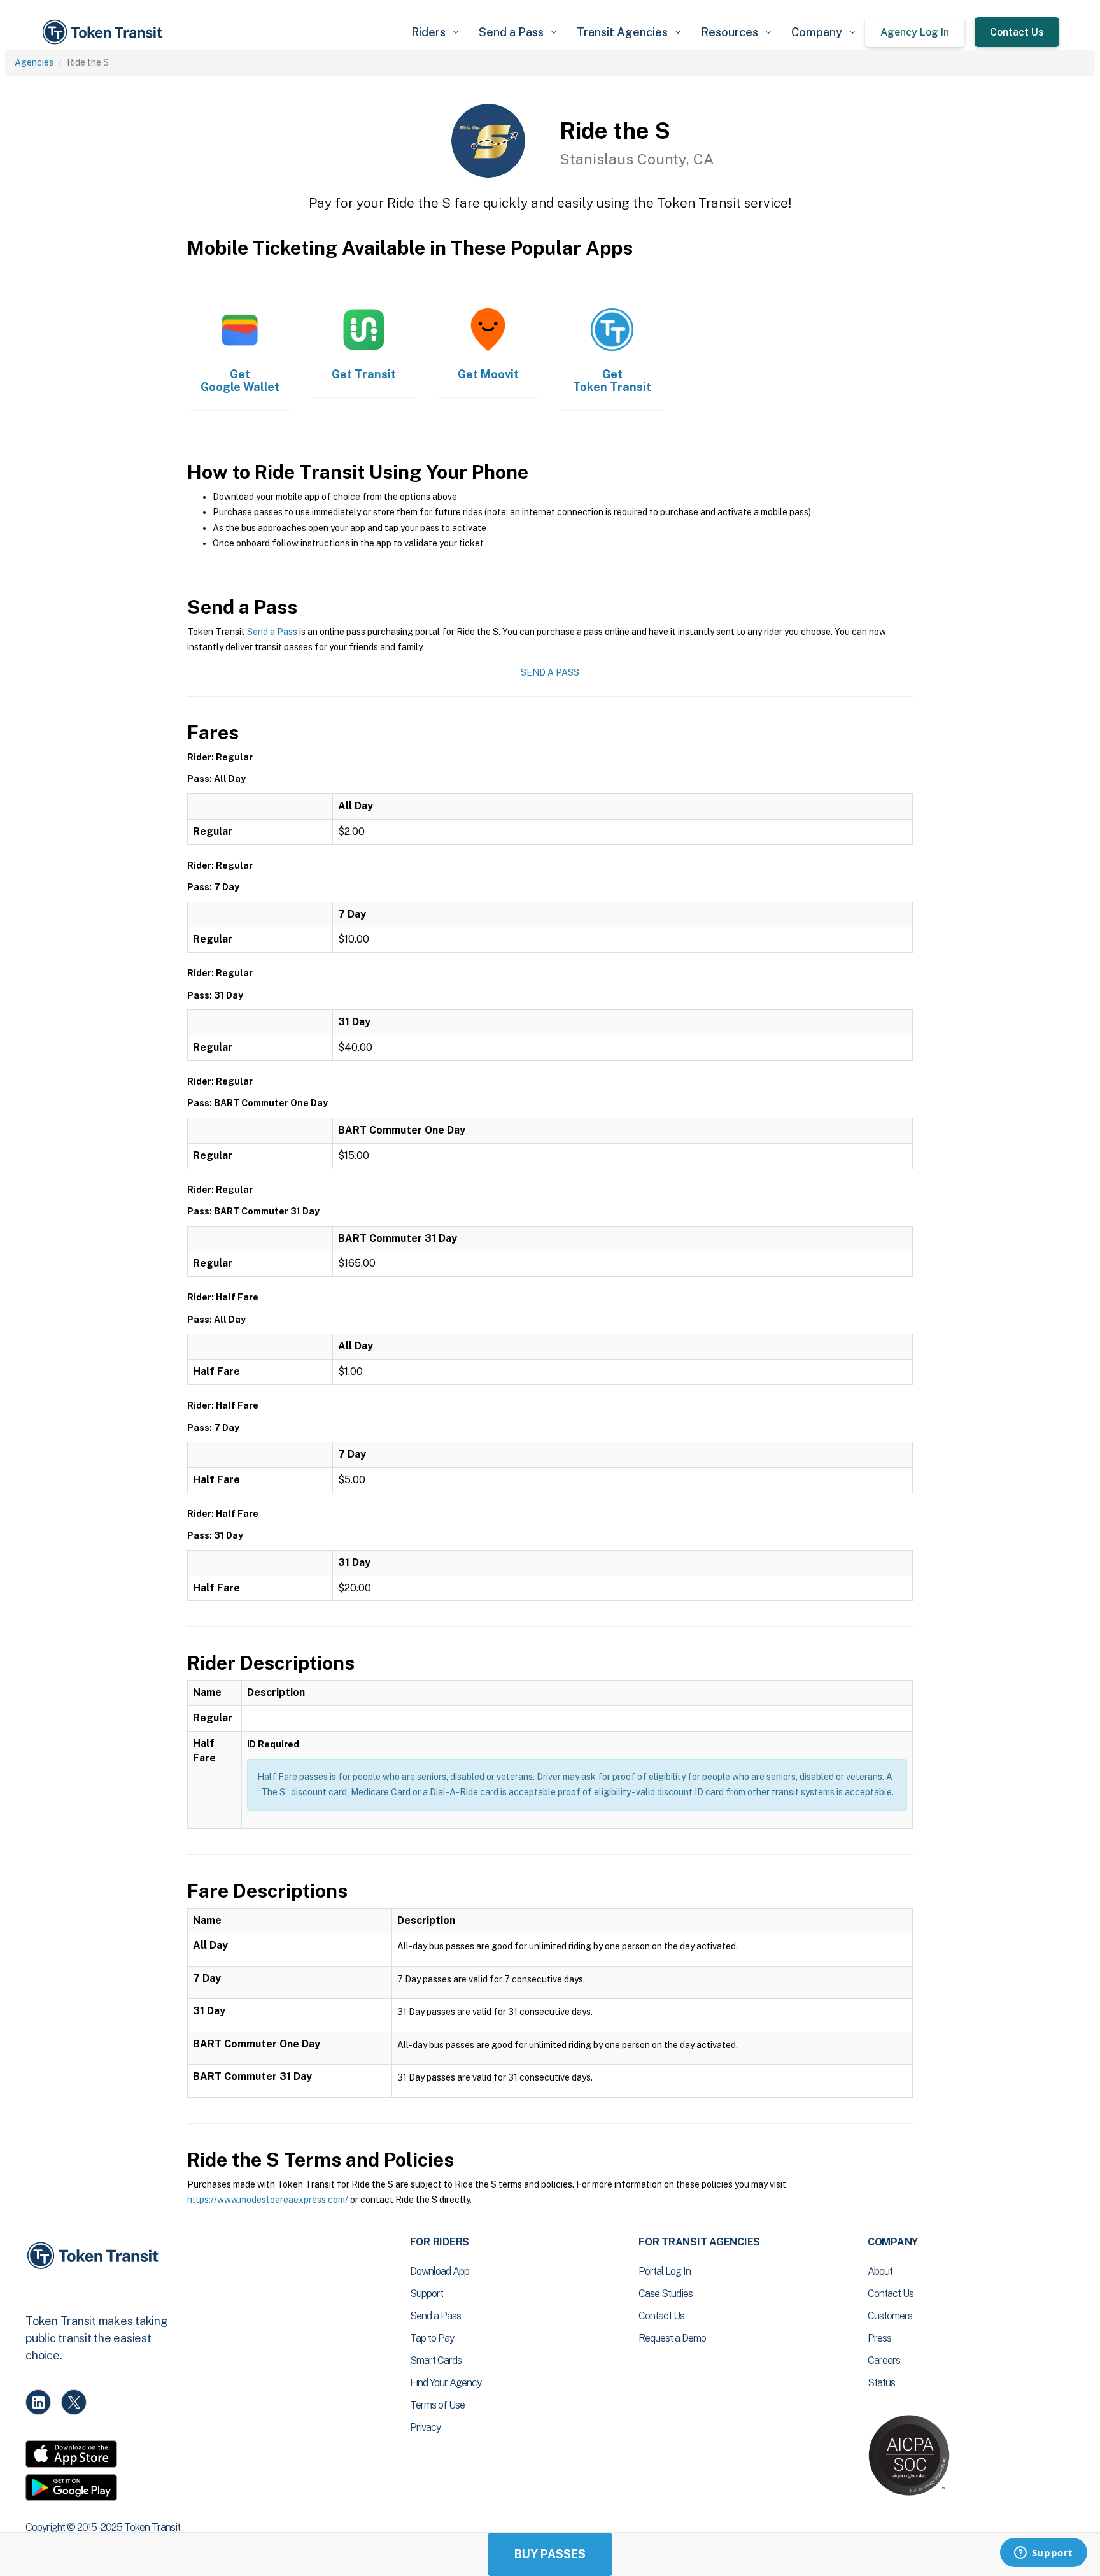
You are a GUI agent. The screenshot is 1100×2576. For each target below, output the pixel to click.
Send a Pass (272, 632)
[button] (435, 32)
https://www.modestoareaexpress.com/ (268, 2200)
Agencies (34, 62)
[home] (104, 32)
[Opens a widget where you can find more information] (1043, 2554)
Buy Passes (550, 2554)
